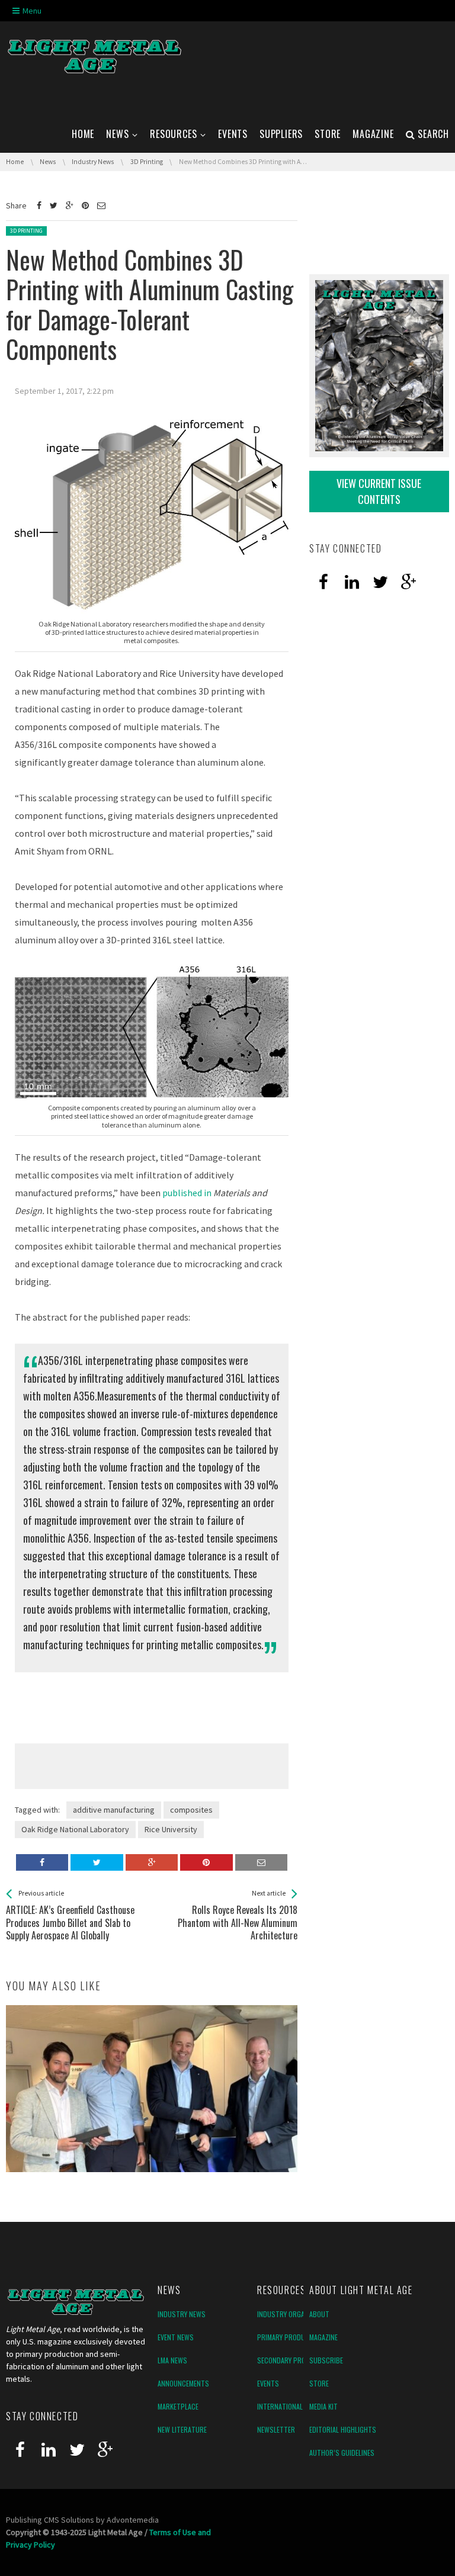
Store (319, 2383)
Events (268, 2383)
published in (187, 1193)
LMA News (172, 2360)
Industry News (182, 2314)
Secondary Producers (293, 2360)
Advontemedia (133, 2520)
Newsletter (276, 2429)
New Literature (182, 2429)
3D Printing (26, 231)
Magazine (323, 2337)
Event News (176, 2337)
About (319, 2314)
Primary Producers (289, 2337)
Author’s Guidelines (342, 2453)
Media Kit (323, 2406)
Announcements (183, 2383)
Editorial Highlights (343, 2429)
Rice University (171, 1829)
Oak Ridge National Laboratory (75, 1829)
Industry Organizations (297, 2314)
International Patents (294, 2406)
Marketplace (178, 2406)
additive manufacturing (114, 1810)
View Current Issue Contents (379, 491)
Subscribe (326, 2360)
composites (191, 1810)
